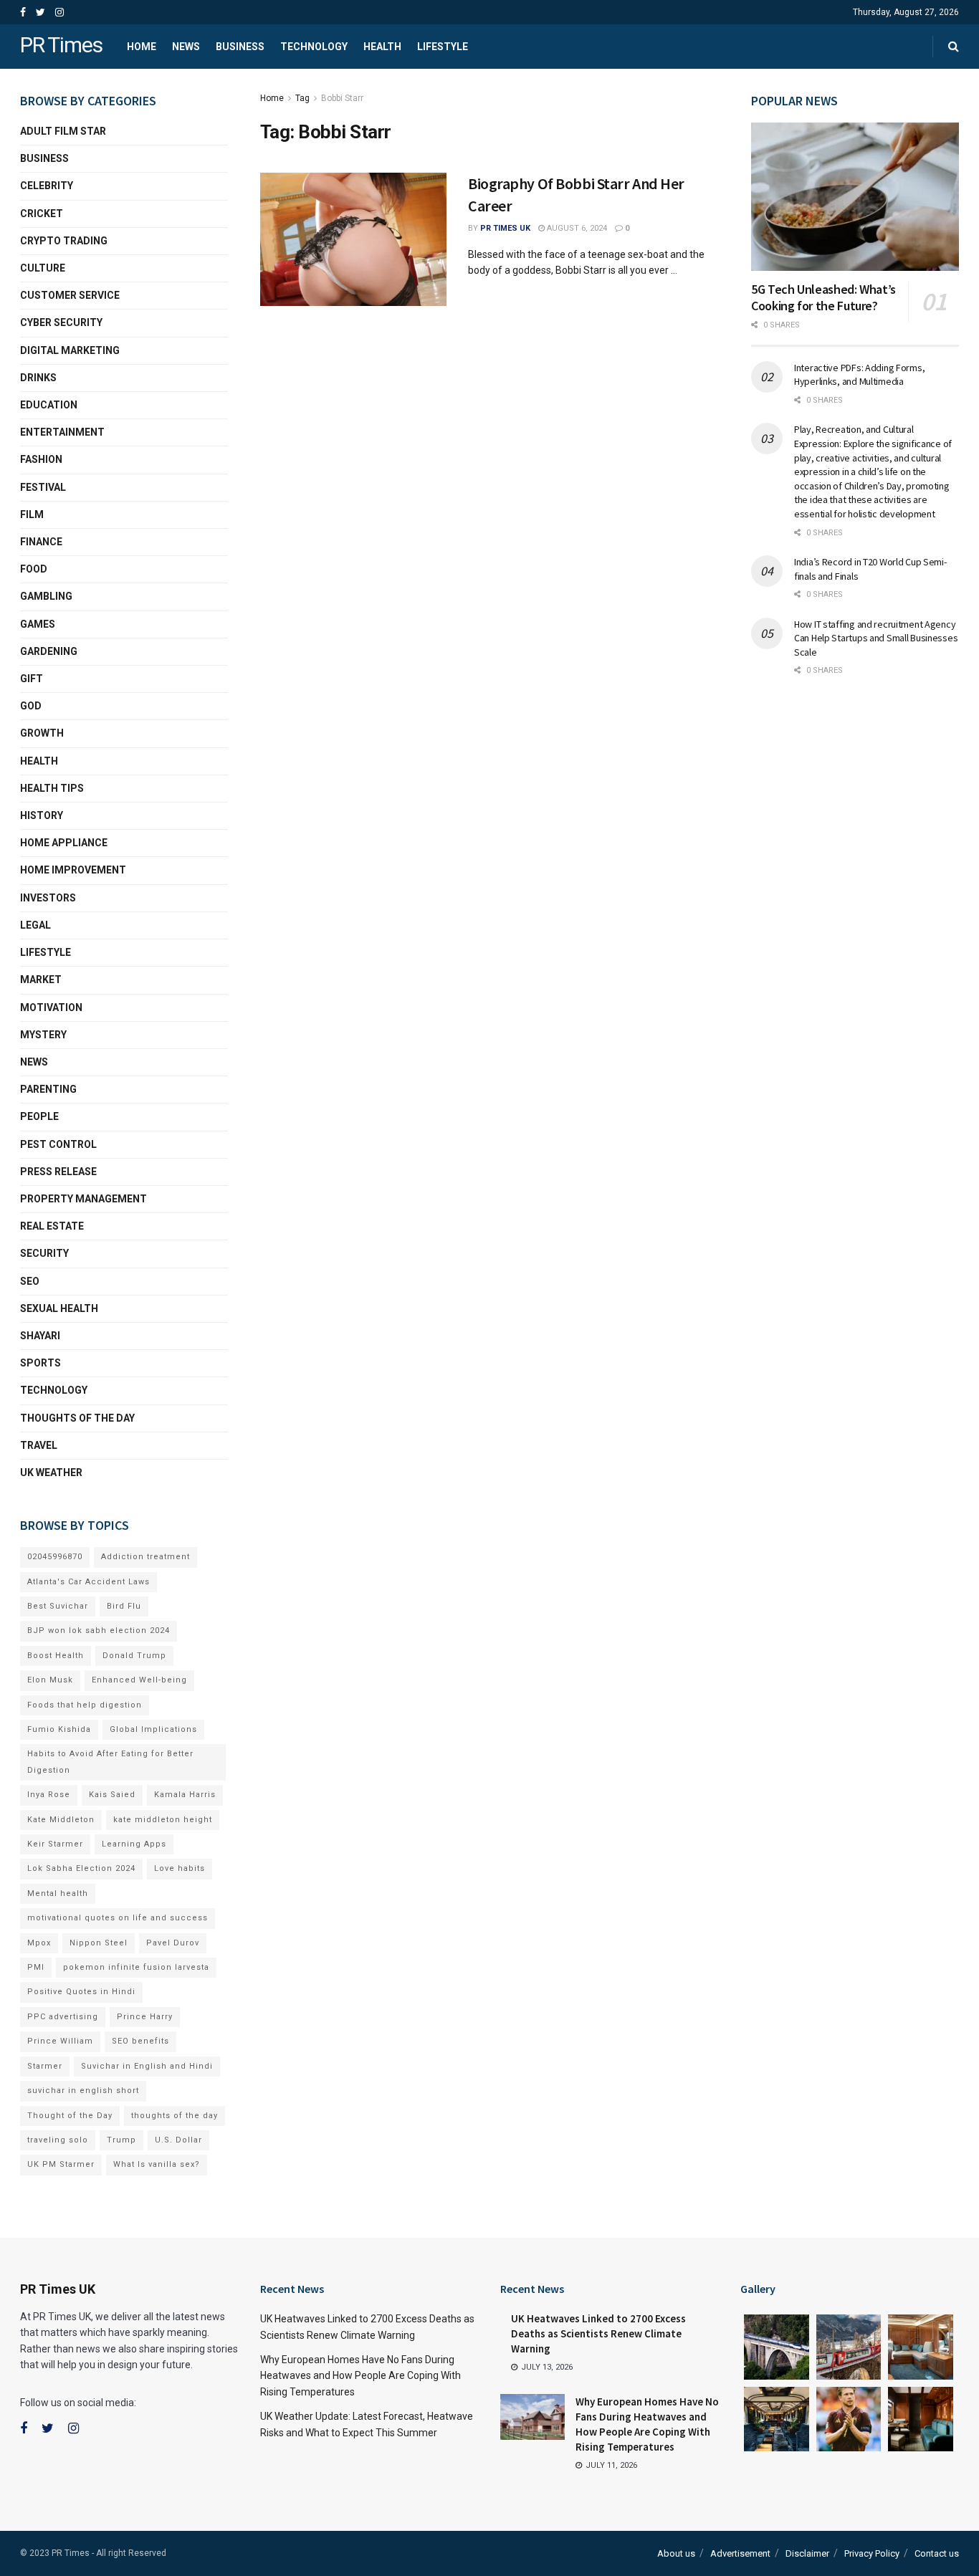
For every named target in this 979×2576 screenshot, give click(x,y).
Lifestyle (443, 47)
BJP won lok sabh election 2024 (99, 1631)
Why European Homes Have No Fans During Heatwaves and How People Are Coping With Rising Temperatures (360, 2376)
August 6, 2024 (576, 228)
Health (382, 47)
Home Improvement (73, 870)
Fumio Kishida (59, 1729)
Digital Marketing (70, 350)
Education (49, 405)
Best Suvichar (58, 1606)
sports (40, 1363)
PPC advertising (63, 2017)
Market (41, 980)
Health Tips (52, 788)
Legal (35, 925)
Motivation (51, 1007)
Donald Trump (134, 1656)
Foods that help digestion (85, 1705)
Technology (314, 47)
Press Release (58, 1172)
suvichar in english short (83, 2091)
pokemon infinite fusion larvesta (136, 1967)
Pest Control (58, 1144)
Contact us (937, 2553)
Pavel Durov (173, 1943)
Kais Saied (112, 1795)
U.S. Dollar (178, 2140)
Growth (42, 733)
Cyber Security (61, 322)
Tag (302, 98)
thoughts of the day (77, 1418)
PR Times (61, 46)
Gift (32, 679)
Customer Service (70, 295)
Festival (43, 487)
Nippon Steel (99, 1943)
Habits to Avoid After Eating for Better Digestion (110, 1762)
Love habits (180, 1868)
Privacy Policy (872, 2553)
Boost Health (56, 1656)
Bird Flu (124, 1606)
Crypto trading (64, 241)
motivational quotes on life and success (118, 1918)
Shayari (40, 1336)
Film (32, 514)
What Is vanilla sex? (157, 2164)
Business (240, 47)
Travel (39, 1445)
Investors (48, 898)
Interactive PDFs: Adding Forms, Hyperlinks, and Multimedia (859, 375)
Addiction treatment (145, 1557)
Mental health (58, 1893)
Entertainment (62, 432)
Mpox (39, 1943)
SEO (30, 1281)
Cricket (42, 214)
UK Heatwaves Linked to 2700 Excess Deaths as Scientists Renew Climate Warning (598, 2333)
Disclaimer (807, 2553)
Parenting (48, 1089)
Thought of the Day (70, 2116)
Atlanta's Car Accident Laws (89, 1582)
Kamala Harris (185, 1795)
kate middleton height (163, 1820)
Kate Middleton (61, 1820)
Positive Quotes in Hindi (81, 1992)
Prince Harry (145, 2017)
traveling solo (58, 2140)
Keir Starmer (55, 1844)
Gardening (49, 651)
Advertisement (740, 2553)
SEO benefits (140, 2041)
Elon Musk (50, 1680)
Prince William (60, 2041)
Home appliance (64, 843)
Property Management (83, 1199)
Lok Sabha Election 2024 (81, 1868)
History (42, 815)
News (186, 47)
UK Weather (51, 1473)
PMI (36, 1967)
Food (34, 569)
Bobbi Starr (342, 98)
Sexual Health (59, 1308)
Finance (41, 542)
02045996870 (55, 1557)
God (31, 706)
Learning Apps (134, 1844)
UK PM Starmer (61, 2164)
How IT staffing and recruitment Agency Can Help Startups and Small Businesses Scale (876, 638)
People (39, 1116)
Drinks (38, 378)
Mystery (43, 1035)
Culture (43, 268)
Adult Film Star (63, 131)
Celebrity (47, 186)
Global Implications (153, 1729)
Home (142, 47)
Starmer (45, 2066)
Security (44, 1253)
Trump (121, 2140)
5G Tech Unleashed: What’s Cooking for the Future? (823, 297)
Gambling (46, 596)
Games (38, 624)
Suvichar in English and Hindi (147, 2066)
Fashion (41, 459)
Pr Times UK (505, 228)
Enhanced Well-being (139, 1680)
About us (676, 2553)
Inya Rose (49, 1795)
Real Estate (52, 1226)
